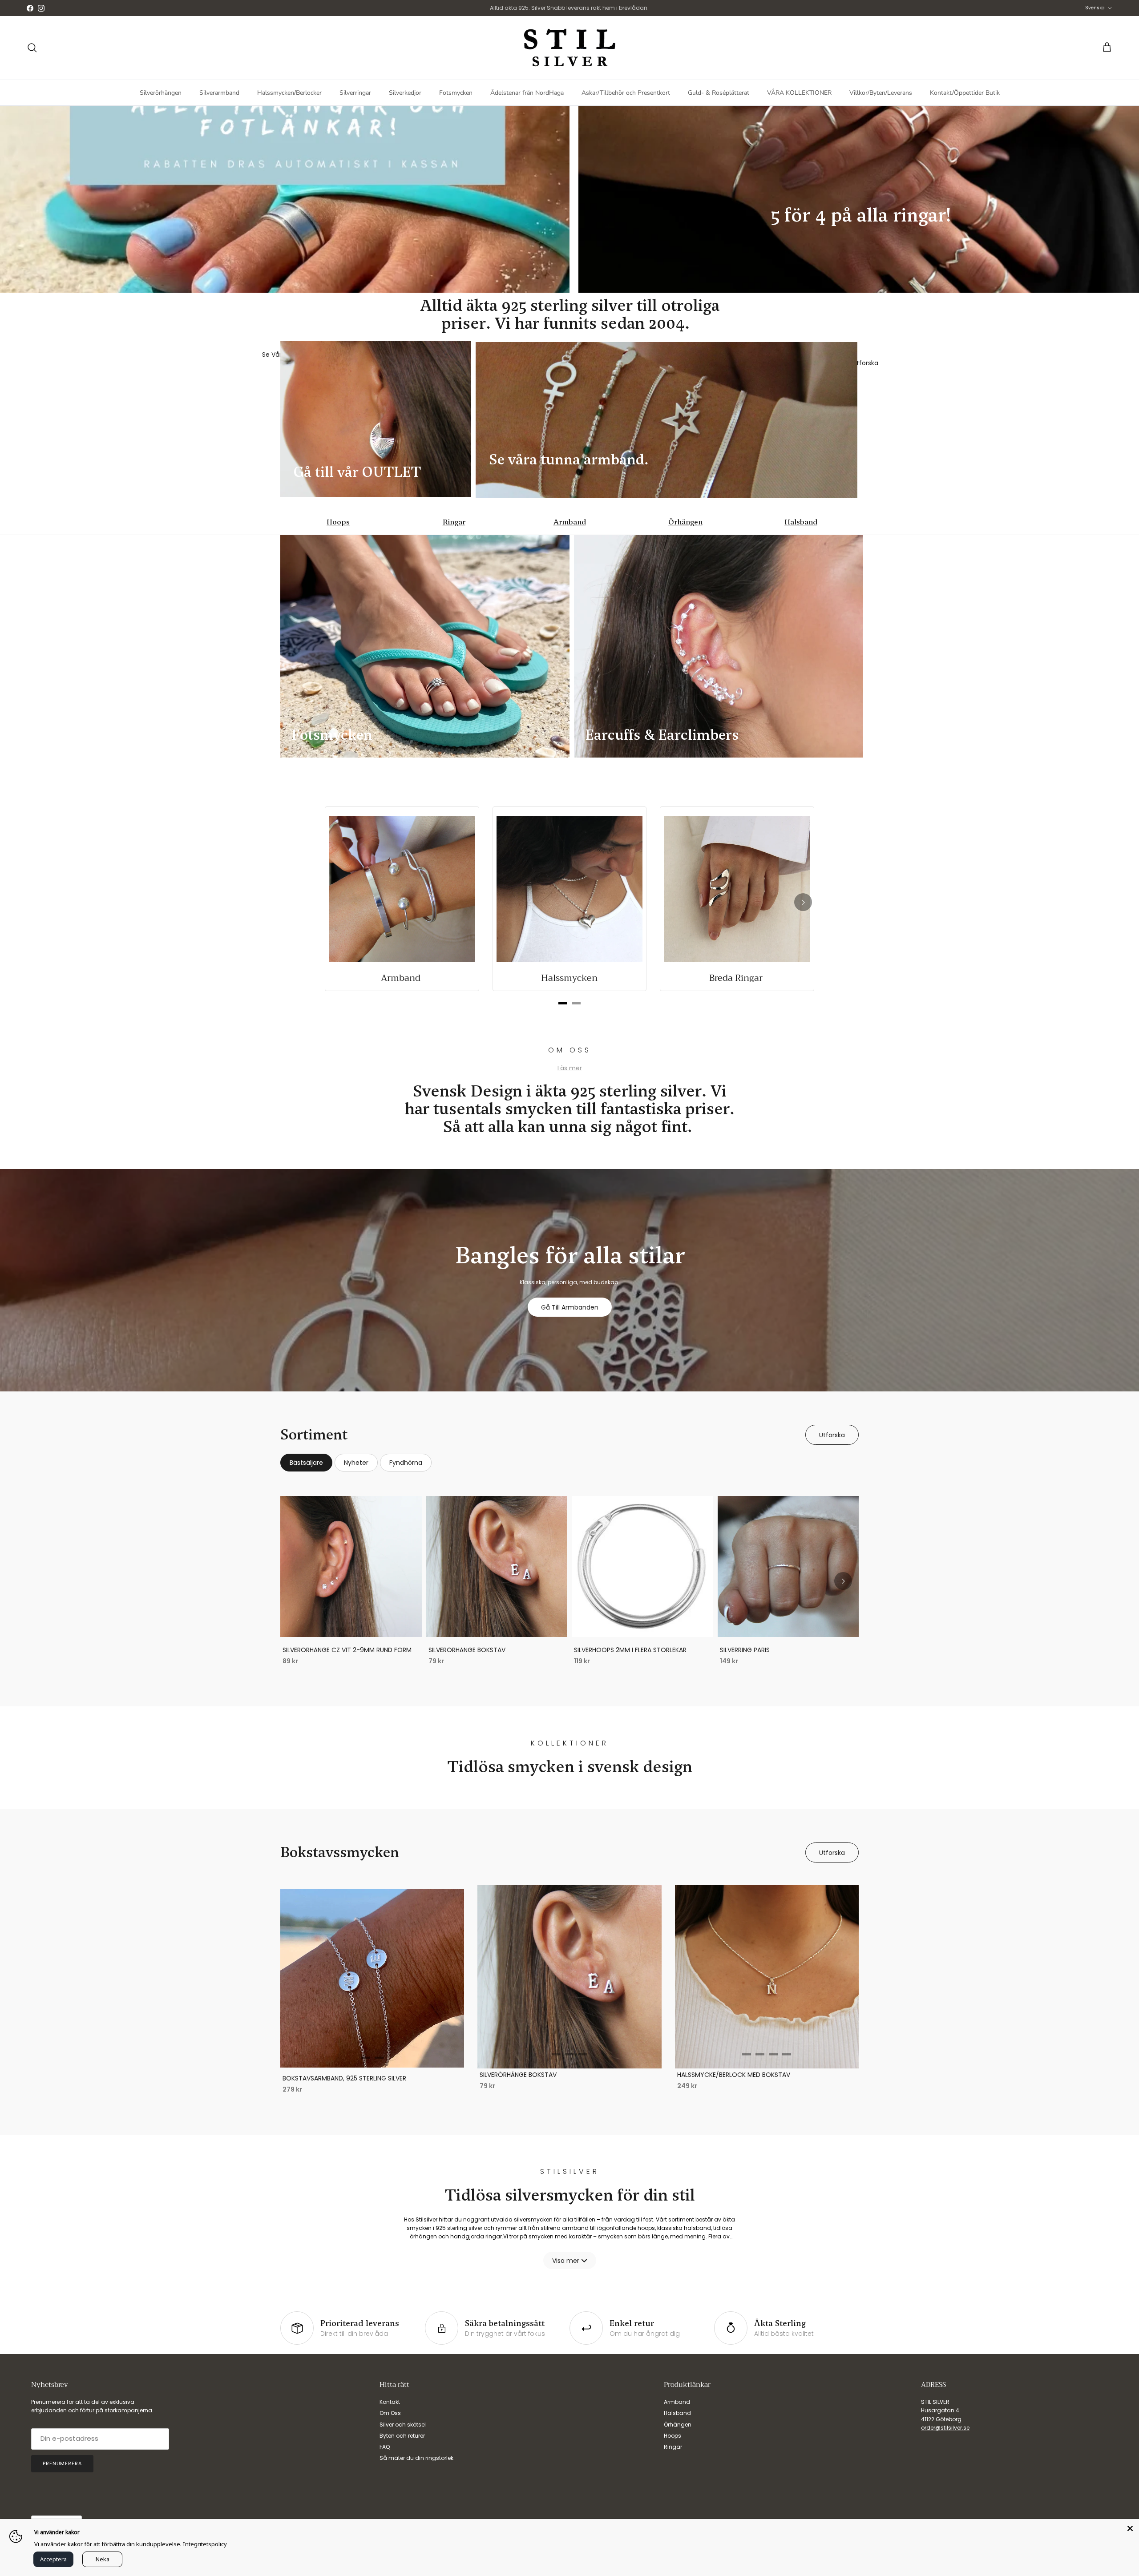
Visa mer (566, 2261)
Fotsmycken (456, 93)
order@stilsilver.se (945, 2428)
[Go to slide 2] (379, 2058)
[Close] (1130, 2528)
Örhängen (685, 522)
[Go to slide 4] (787, 2054)
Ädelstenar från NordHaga (527, 93)
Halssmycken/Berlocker (289, 93)
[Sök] (32, 48)
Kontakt (390, 2402)
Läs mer (570, 1068)
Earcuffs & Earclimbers (662, 735)
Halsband (801, 522)
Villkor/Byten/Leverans (881, 93)
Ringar (454, 522)
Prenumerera (62, 2463)
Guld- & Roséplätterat (719, 93)
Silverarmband (219, 93)
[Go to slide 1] (366, 2058)
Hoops (338, 522)
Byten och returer (402, 2436)
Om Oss (390, 2413)
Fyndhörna (406, 1463)
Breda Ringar (737, 978)
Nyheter (356, 1463)
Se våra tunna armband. (571, 460)
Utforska (832, 1435)
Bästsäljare (306, 1463)
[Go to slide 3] (583, 2054)
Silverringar (355, 93)
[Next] (803, 902)
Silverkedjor (405, 93)
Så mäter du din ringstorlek (416, 2458)
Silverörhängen (161, 93)
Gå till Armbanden (570, 1307)
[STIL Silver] (569, 48)
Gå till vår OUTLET (357, 472)
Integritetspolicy (205, 2544)
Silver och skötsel (403, 2425)
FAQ (385, 2447)
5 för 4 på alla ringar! (863, 215)
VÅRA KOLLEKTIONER (799, 93)
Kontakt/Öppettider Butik (965, 93)
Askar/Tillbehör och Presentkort (626, 93)
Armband (570, 522)
